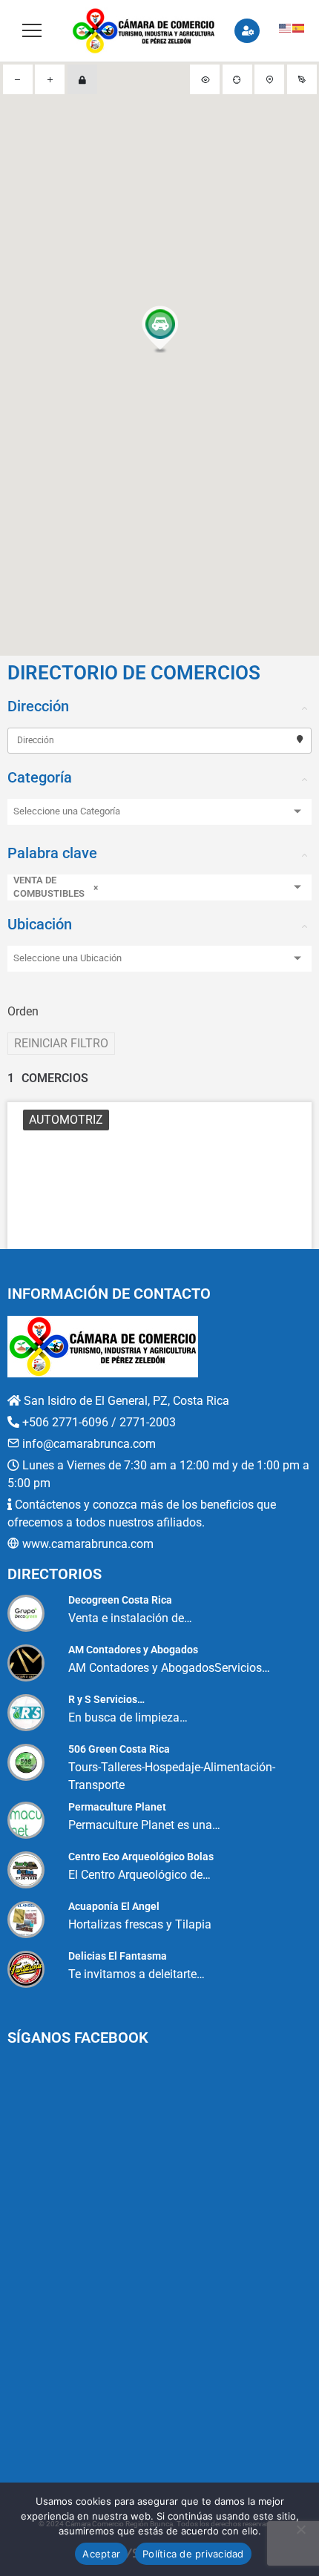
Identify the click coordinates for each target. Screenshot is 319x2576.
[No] (300, 2529)
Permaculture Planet (117, 1807)
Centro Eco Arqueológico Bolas (141, 1857)
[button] (159, 331)
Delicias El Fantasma (118, 1956)
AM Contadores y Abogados (133, 1650)
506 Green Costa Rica (119, 1749)
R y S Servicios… (106, 1699)
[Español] (299, 27)
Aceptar (101, 2554)
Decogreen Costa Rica (120, 1600)
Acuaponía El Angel (114, 1906)
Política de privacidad (193, 2554)
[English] (286, 27)
